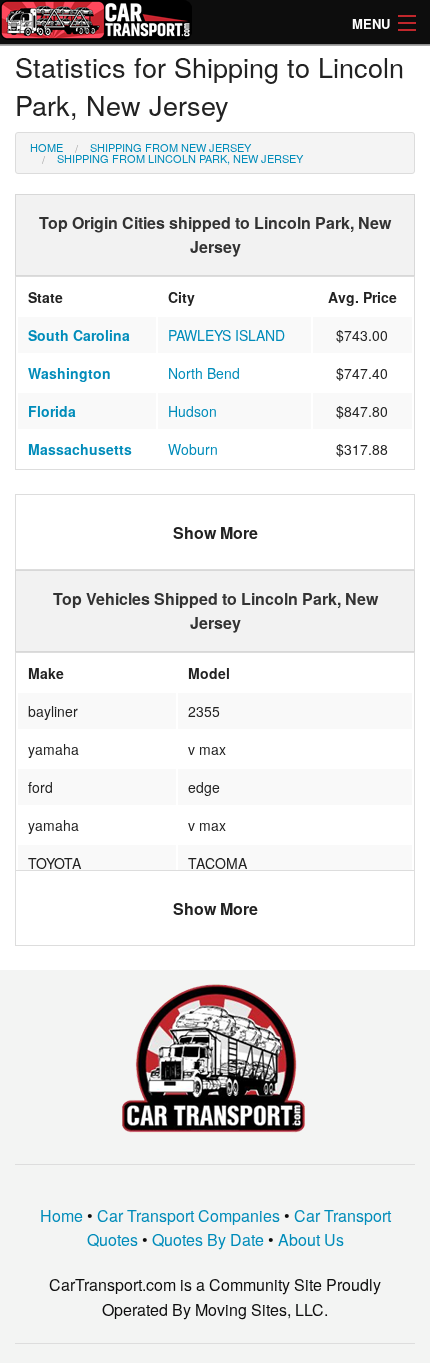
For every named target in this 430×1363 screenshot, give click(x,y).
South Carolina (79, 335)
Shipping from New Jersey (170, 147)
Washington (69, 373)
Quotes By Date (208, 1239)
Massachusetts (80, 449)
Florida (52, 411)
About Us (311, 1239)
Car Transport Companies (188, 1215)
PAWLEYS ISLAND (226, 335)
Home (46, 147)
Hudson (192, 411)
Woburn (193, 449)
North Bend (204, 373)
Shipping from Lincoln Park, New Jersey (180, 158)
